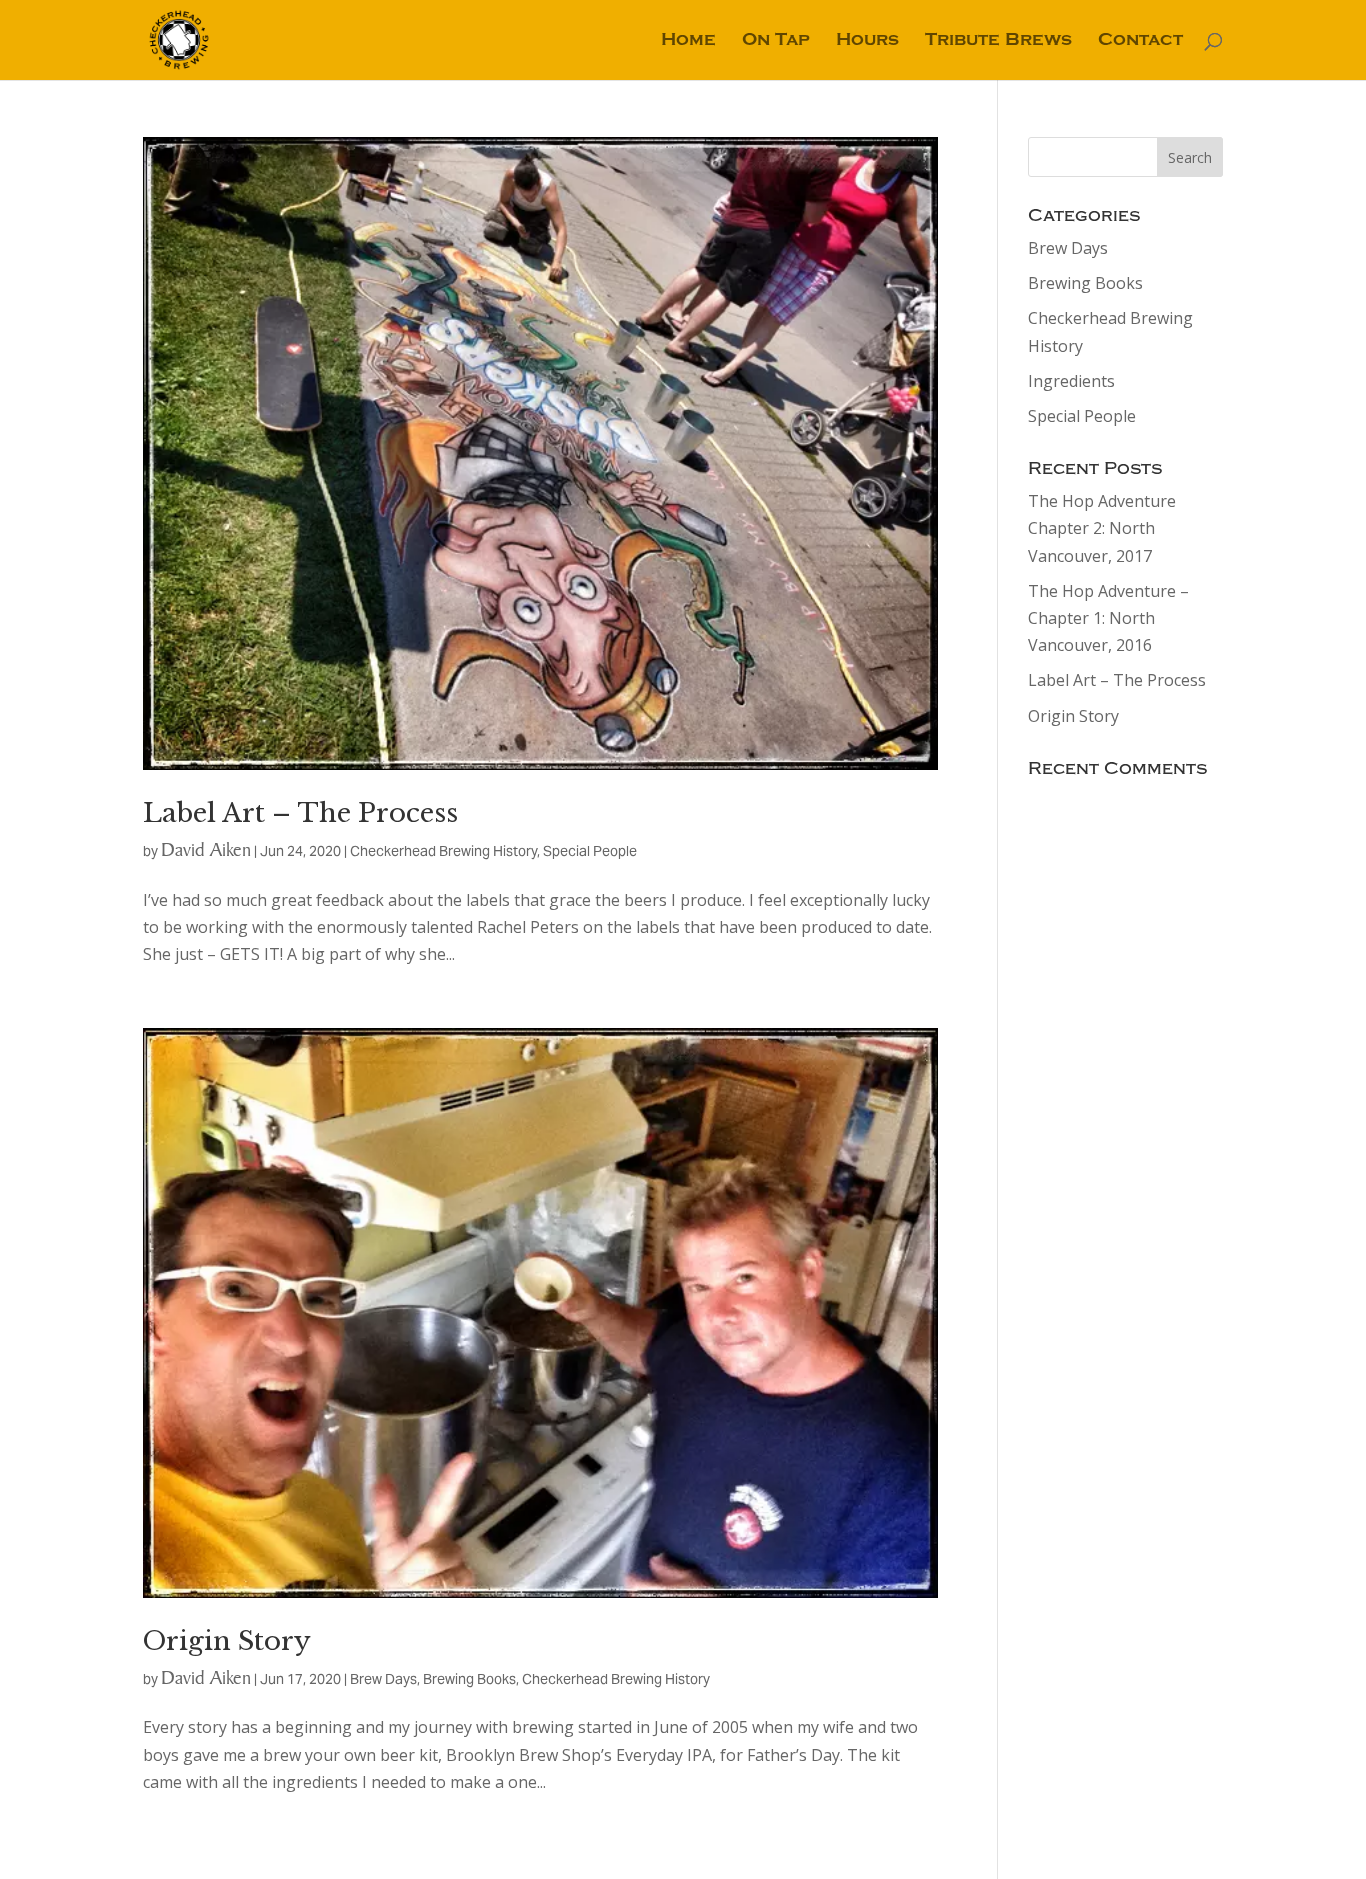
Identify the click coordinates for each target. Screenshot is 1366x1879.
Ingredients (1071, 381)
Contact (1140, 41)
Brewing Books (469, 1679)
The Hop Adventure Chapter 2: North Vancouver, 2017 (1102, 528)
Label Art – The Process (300, 813)
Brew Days (383, 1679)
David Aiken (206, 849)
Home (688, 41)
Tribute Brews (998, 41)
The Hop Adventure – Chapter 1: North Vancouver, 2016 (1108, 618)
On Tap (776, 41)
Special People (590, 851)
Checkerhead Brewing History (443, 851)
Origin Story (227, 1641)
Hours (867, 41)
